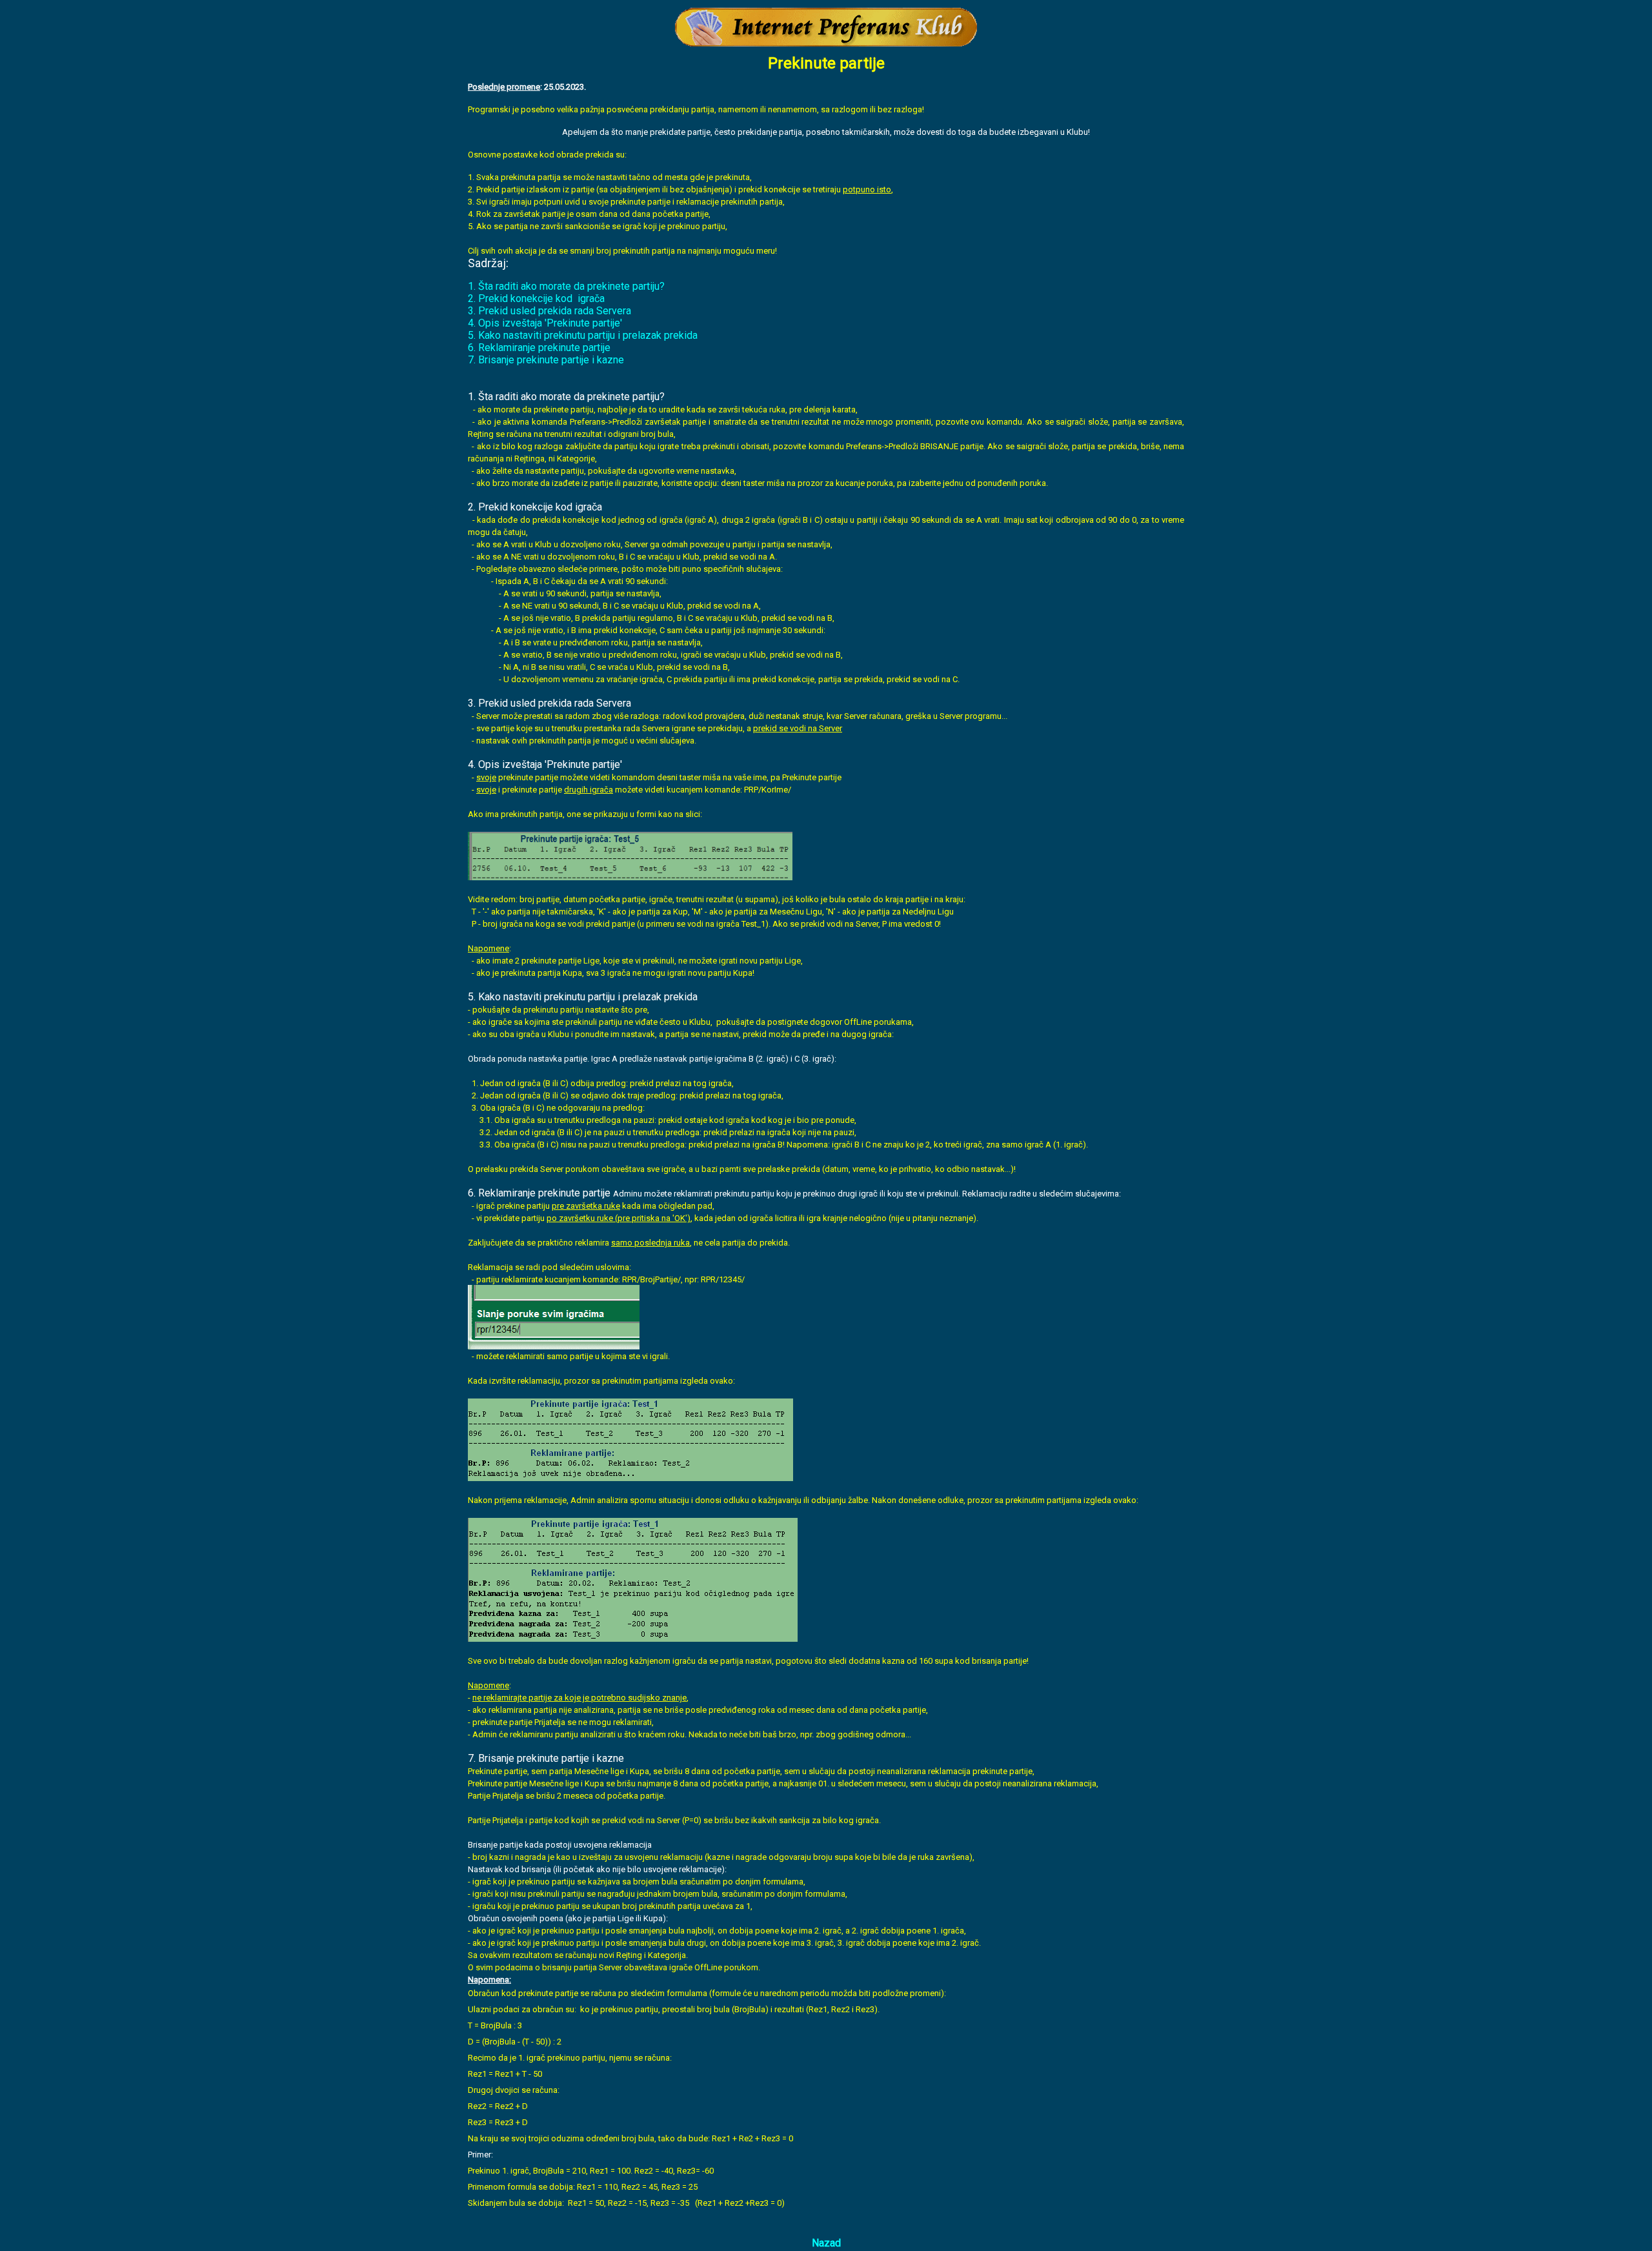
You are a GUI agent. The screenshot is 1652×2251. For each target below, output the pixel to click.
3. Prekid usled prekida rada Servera (549, 311)
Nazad (826, 2243)
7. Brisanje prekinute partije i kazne (546, 360)
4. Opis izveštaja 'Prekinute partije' (545, 323)
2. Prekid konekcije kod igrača (536, 298)
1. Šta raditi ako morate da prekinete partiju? (566, 286)
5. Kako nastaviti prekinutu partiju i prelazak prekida (583, 335)
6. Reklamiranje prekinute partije (539, 348)
